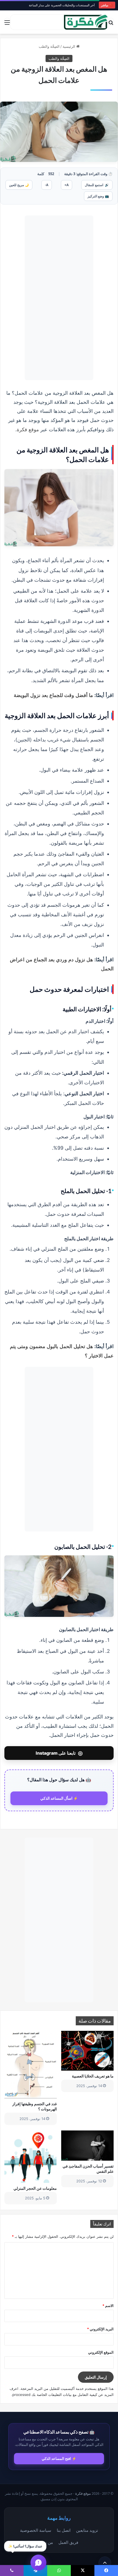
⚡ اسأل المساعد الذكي (59, 1798)
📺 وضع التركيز (98, 196)
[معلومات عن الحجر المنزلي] (31, 2157)
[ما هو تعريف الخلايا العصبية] (87, 2051)
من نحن (46, 2542)
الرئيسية (69, 46)
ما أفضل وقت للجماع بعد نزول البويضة (53, 695)
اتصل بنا (64, 2530)
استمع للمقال (97, 185)
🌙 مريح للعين (19, 185)
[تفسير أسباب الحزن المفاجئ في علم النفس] (87, 2146)
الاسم (108, 2306)
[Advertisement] (59, 298)
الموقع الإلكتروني (101, 2352)
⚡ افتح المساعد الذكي (59, 2459)
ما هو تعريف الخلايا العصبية (93, 2076)
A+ (67, 185)
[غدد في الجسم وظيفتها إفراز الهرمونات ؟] (31, 2065)
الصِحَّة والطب (49, 46)
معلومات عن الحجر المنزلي (35, 2188)
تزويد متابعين (87, 2530)
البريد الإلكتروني (100, 2329)
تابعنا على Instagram (59, 1753)
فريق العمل (68, 2542)
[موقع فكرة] (86, 22)
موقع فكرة (28, 429)
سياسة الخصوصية (36, 2530)
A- (47, 185)
